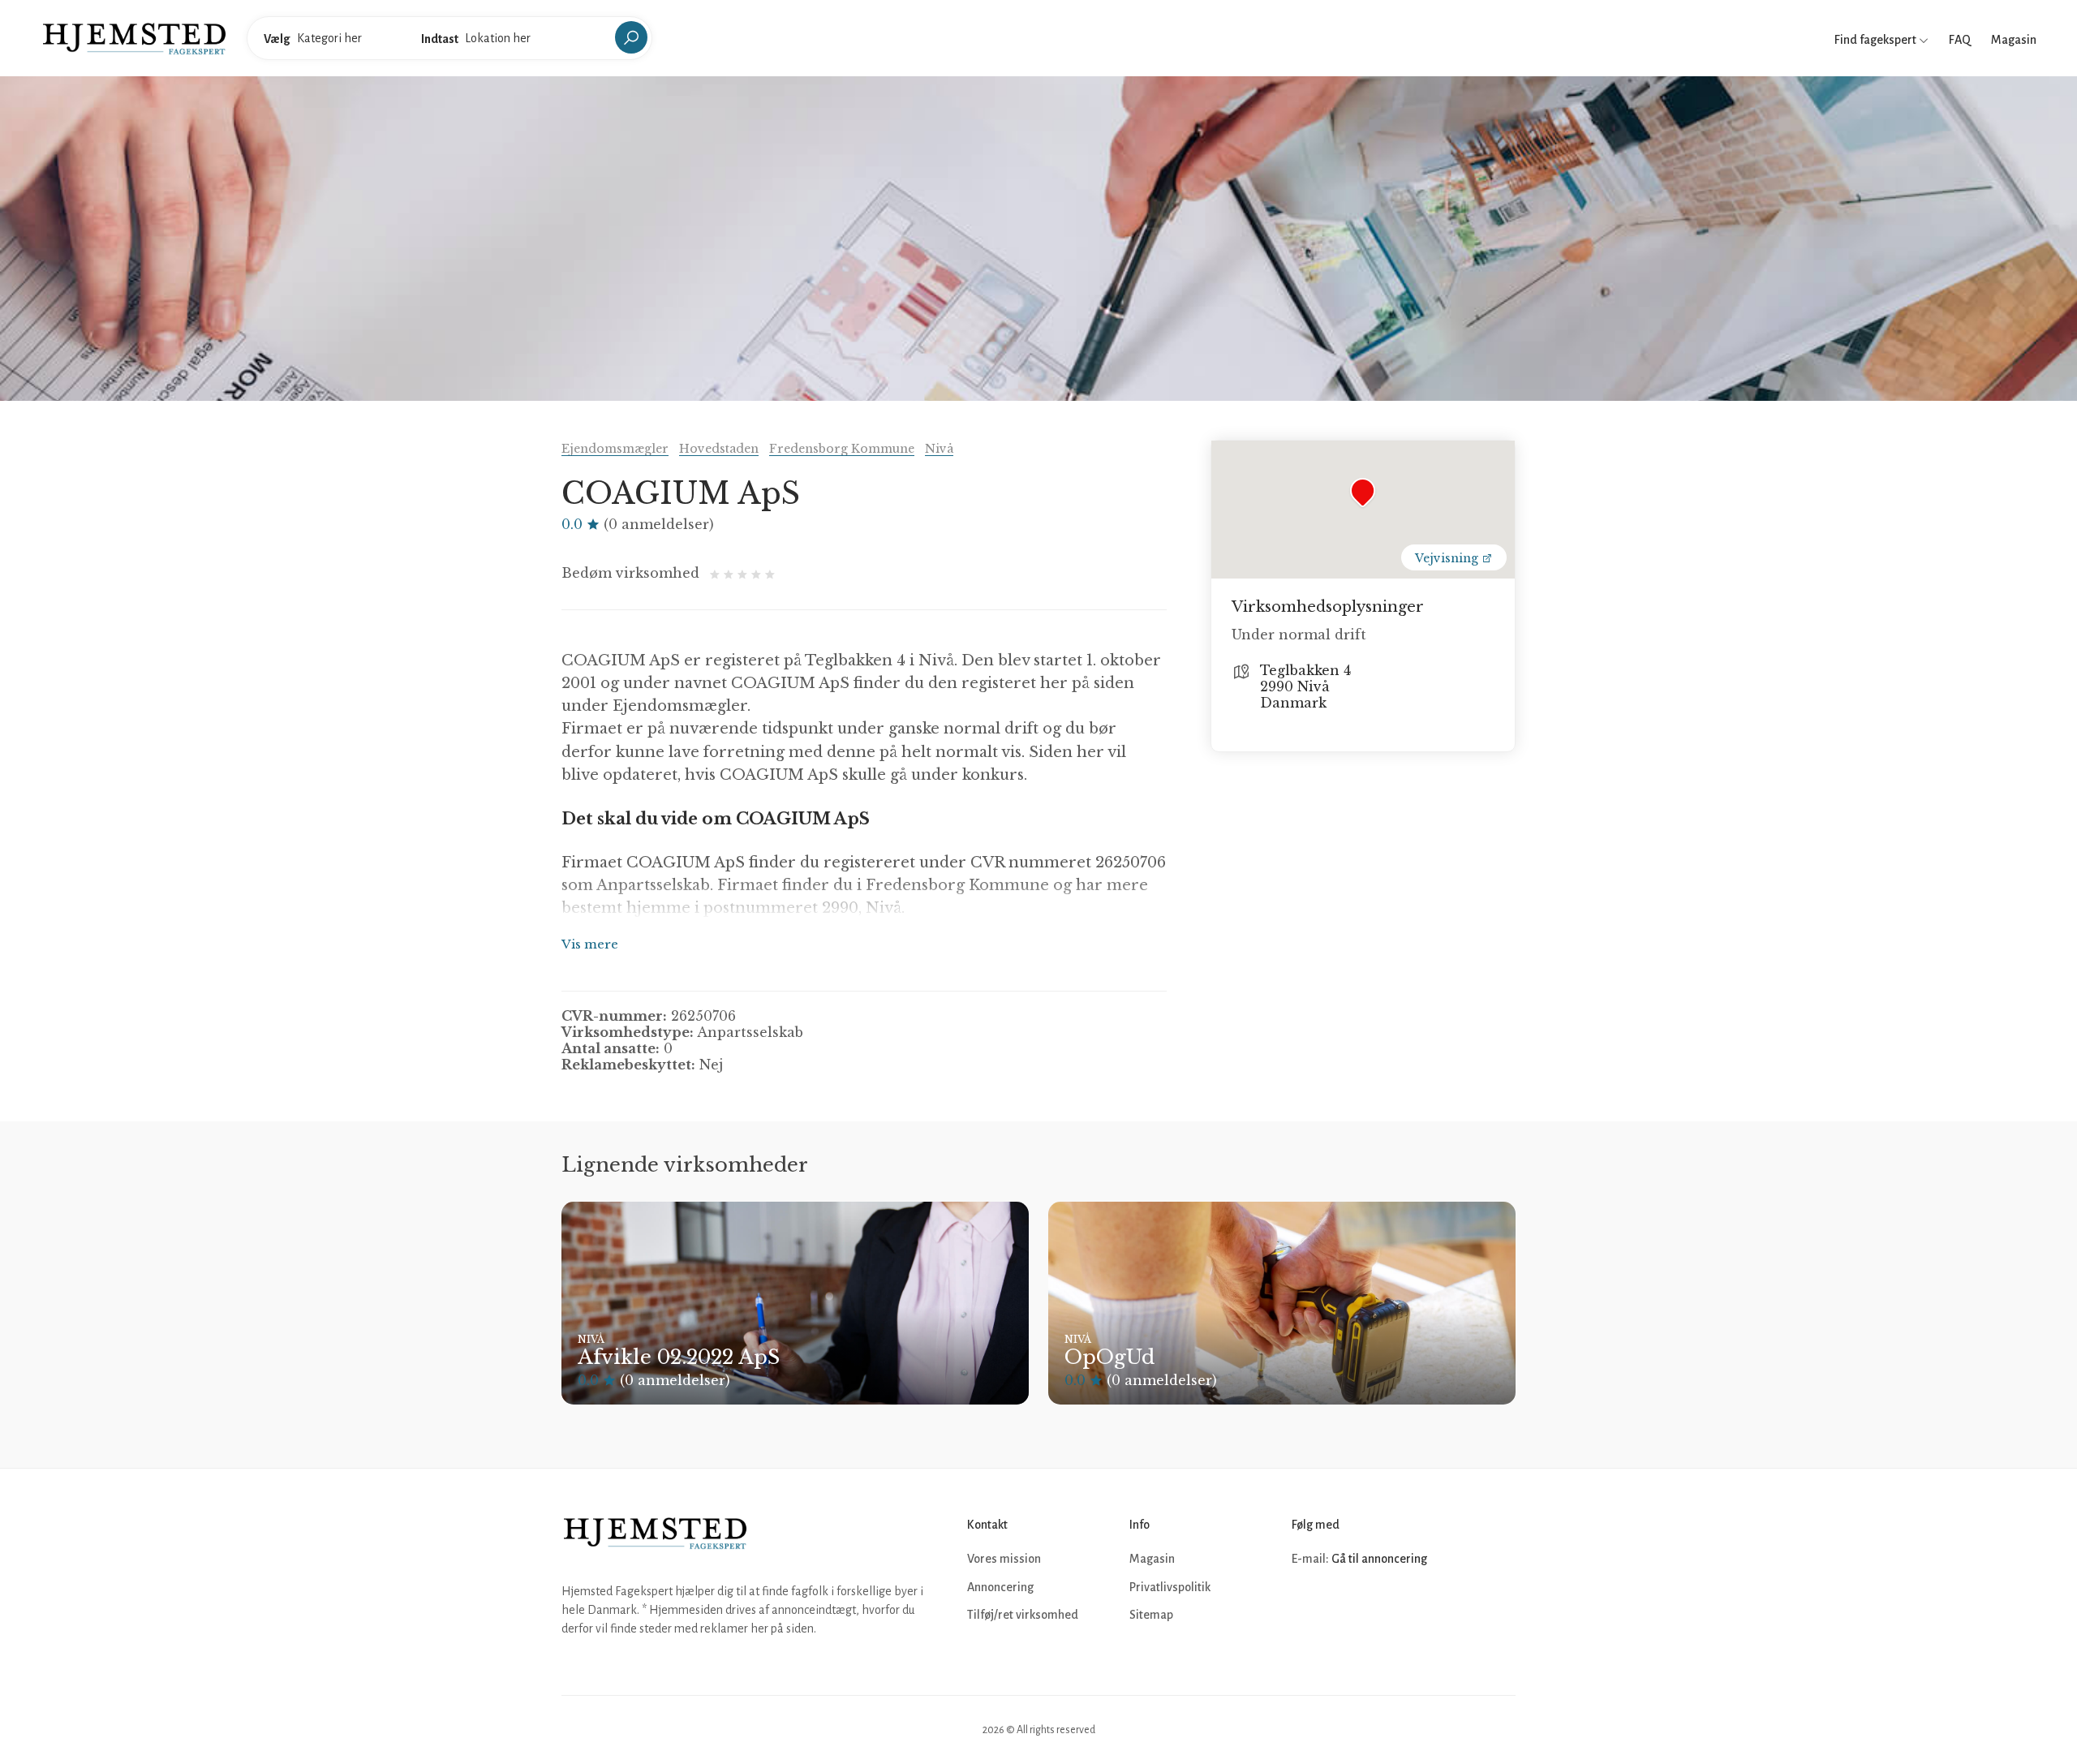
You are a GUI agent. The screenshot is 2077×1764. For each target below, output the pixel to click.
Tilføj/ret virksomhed (1023, 1615)
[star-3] (744, 573)
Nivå (939, 449)
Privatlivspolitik (1170, 1587)
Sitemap (1151, 1615)
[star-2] (731, 573)
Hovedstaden (719, 449)
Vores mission (1004, 1559)
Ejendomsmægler (615, 449)
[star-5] (770, 573)
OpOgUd (1109, 1357)
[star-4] (758, 573)
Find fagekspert (1877, 40)
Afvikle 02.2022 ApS (679, 1357)
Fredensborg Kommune (842, 449)
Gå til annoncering (1379, 1559)
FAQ (1960, 40)
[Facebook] (1306, 1608)
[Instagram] (1342, 1608)
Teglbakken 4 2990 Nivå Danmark (1305, 686)
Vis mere (590, 944)
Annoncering (1000, 1587)
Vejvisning (1448, 558)
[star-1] (717, 573)
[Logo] (134, 37)
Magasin (2014, 40)
